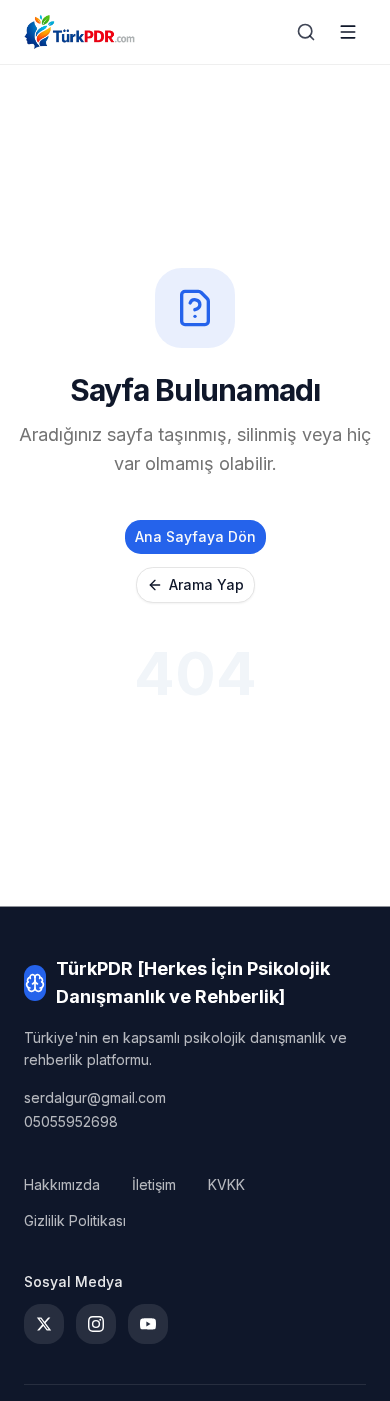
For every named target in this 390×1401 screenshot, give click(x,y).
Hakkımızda (62, 1184)
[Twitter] (44, 1324)
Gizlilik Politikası (75, 1220)
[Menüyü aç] (348, 32)
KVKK (226, 1184)
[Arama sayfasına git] (306, 32)
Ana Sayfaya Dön (195, 536)
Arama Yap (206, 584)
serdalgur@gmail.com (95, 1097)
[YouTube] (148, 1324)
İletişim (154, 1184)
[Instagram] (96, 1324)
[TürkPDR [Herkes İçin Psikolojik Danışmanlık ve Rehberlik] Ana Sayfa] (79, 32)
